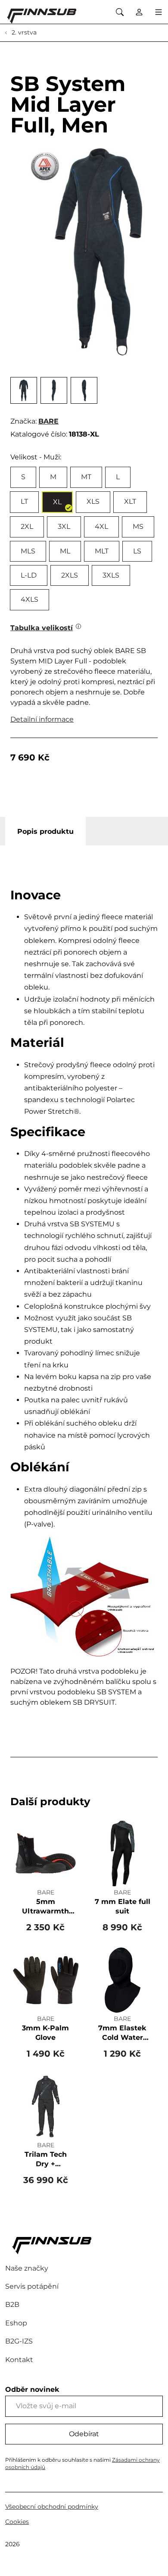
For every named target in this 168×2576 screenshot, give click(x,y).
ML (65, 551)
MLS (28, 551)
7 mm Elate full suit (123, 1906)
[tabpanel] (84, 1298)
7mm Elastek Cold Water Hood (122, 2033)
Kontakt (19, 2360)
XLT (130, 501)
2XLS (70, 575)
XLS (93, 501)
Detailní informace (42, 719)
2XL (27, 526)
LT (24, 501)
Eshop (16, 2323)
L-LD (29, 575)
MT (86, 477)
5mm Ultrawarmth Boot (45, 1907)
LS (137, 551)
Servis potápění (32, 2286)
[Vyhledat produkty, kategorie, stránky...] (120, 12)
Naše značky (27, 2268)
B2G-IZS (19, 2341)
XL (57, 502)
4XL (101, 526)
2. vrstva (23, 32)
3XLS (111, 575)
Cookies (17, 2522)
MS (138, 526)
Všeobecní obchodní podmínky (52, 2507)
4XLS (30, 599)
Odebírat (84, 2434)
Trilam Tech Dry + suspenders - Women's (45, 2160)
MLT (102, 551)
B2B (12, 2304)
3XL (64, 526)
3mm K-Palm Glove (45, 2033)
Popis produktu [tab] (45, 831)
